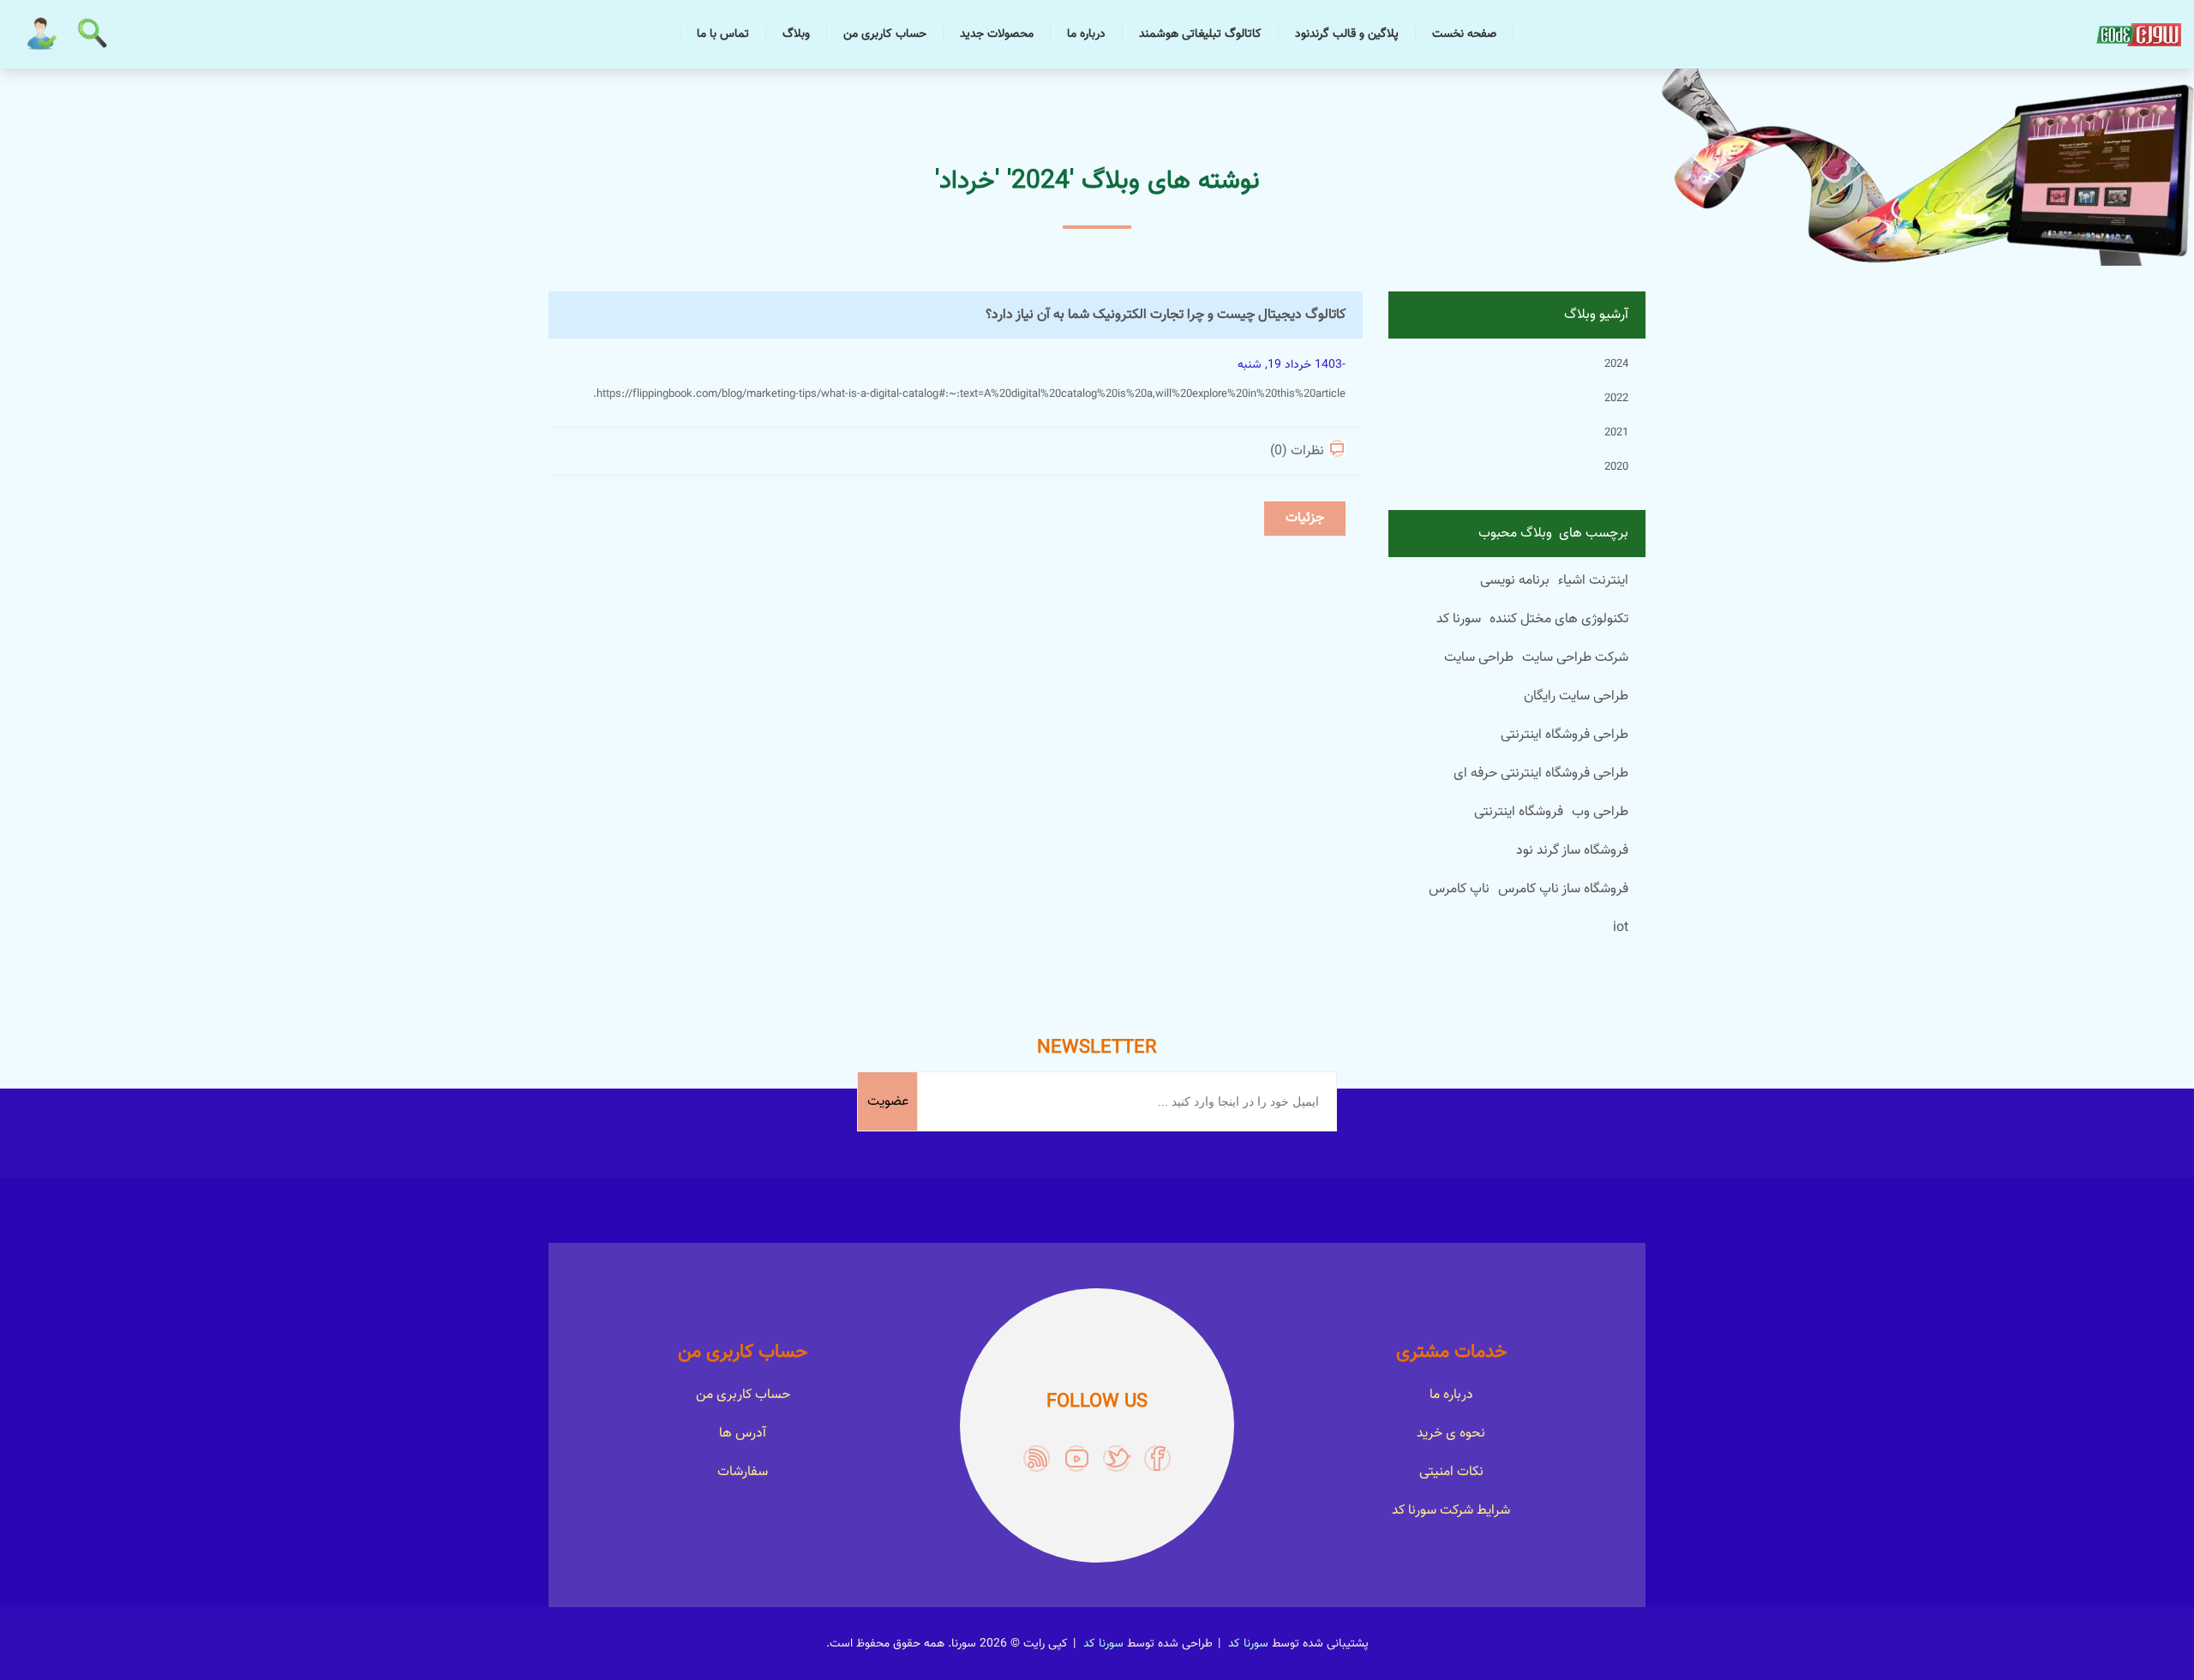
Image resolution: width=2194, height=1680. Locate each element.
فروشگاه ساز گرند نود (1572, 851)
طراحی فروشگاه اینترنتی (1565, 735)
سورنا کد (1459, 619)
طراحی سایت (1479, 658)
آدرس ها (743, 1434)
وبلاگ (796, 34)
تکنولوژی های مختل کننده (1559, 619)
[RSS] (1037, 1458)
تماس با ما (723, 34)
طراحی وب (1600, 812)
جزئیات (1305, 518)
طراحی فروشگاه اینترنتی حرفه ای (1541, 774)
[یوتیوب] (1077, 1458)
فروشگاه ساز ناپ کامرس (1563, 889)
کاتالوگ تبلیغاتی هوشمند (1200, 34)
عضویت (888, 1102)
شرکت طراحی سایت (1575, 658)
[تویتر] (1117, 1458)
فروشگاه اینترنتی (1519, 812)
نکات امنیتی (1451, 1472)
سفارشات (743, 1472)
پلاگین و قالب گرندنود (1347, 34)
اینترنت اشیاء (1593, 581)
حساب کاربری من (885, 34)
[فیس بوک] (1157, 1458)
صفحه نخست (1464, 34)
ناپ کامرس (1459, 889)
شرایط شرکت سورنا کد (1451, 1511)
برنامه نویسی (1515, 581)
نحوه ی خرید (1451, 1434)
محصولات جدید (997, 34)
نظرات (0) (1297, 451)
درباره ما (1086, 34)
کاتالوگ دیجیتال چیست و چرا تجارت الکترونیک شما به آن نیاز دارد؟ (1166, 315)
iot (1621, 928)
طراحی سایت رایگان (1576, 696)
